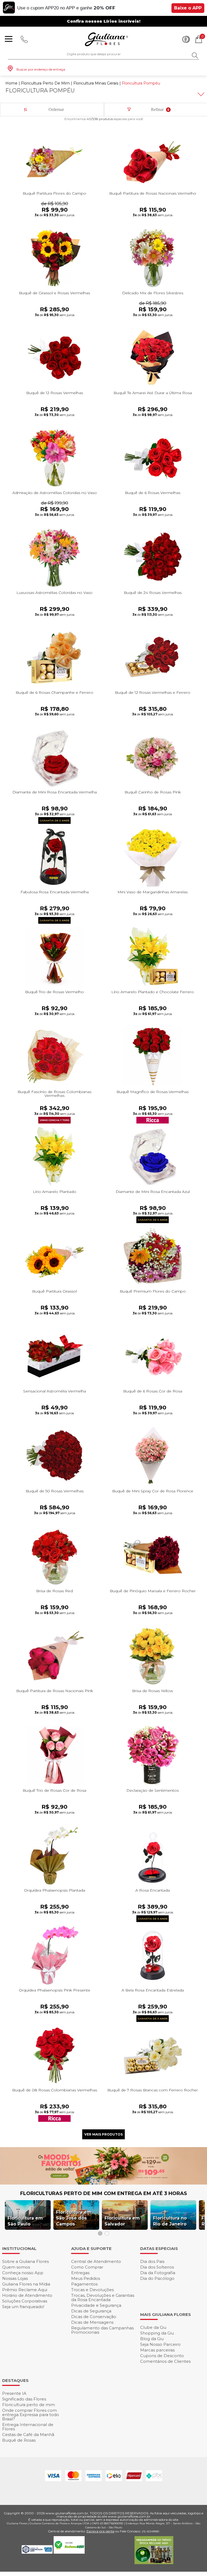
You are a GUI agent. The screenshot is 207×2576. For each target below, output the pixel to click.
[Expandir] (200, 94)
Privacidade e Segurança (96, 2305)
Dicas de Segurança (91, 2311)
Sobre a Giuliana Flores (25, 2261)
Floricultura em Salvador (122, 2221)
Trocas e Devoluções (92, 2290)
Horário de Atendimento (27, 2295)
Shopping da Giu (157, 2333)
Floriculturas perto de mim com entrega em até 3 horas (104, 2193)
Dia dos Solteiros (157, 2267)
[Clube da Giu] (103, 2183)
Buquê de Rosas (19, 2440)
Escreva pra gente (100, 2531)
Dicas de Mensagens (92, 2322)
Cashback (186, 39)
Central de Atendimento (96, 2261)
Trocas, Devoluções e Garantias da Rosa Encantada (103, 2297)
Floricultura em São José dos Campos (74, 2218)
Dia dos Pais (152, 2261)
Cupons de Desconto (162, 2356)
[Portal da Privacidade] (38, 2552)
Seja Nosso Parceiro (160, 2344)
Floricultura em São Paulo (25, 2221)
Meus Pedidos (86, 2278)
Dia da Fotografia (158, 2273)
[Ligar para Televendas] (24, 39)
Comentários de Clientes (165, 2361)
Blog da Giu (152, 2339)
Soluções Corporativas (25, 2301)
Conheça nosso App (23, 2273)
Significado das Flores (24, 2399)
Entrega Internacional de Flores (28, 2427)
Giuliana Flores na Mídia (26, 2284)
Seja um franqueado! (23, 2307)
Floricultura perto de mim (29, 2405)
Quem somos (16, 2267)
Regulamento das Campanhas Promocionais (102, 2330)
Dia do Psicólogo (157, 2278)
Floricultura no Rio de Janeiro (170, 2221)
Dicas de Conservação (94, 2317)
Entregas (80, 2273)
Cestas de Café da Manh (28, 2435)
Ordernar (56, 109)
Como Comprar (87, 2267)
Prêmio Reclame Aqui (25, 2290)
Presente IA (14, 2393)
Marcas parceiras (157, 2350)
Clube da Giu (153, 2327)
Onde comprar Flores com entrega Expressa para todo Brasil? (31, 2415)
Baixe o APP (188, 8)
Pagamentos (84, 2284)
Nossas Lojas (15, 2278)
